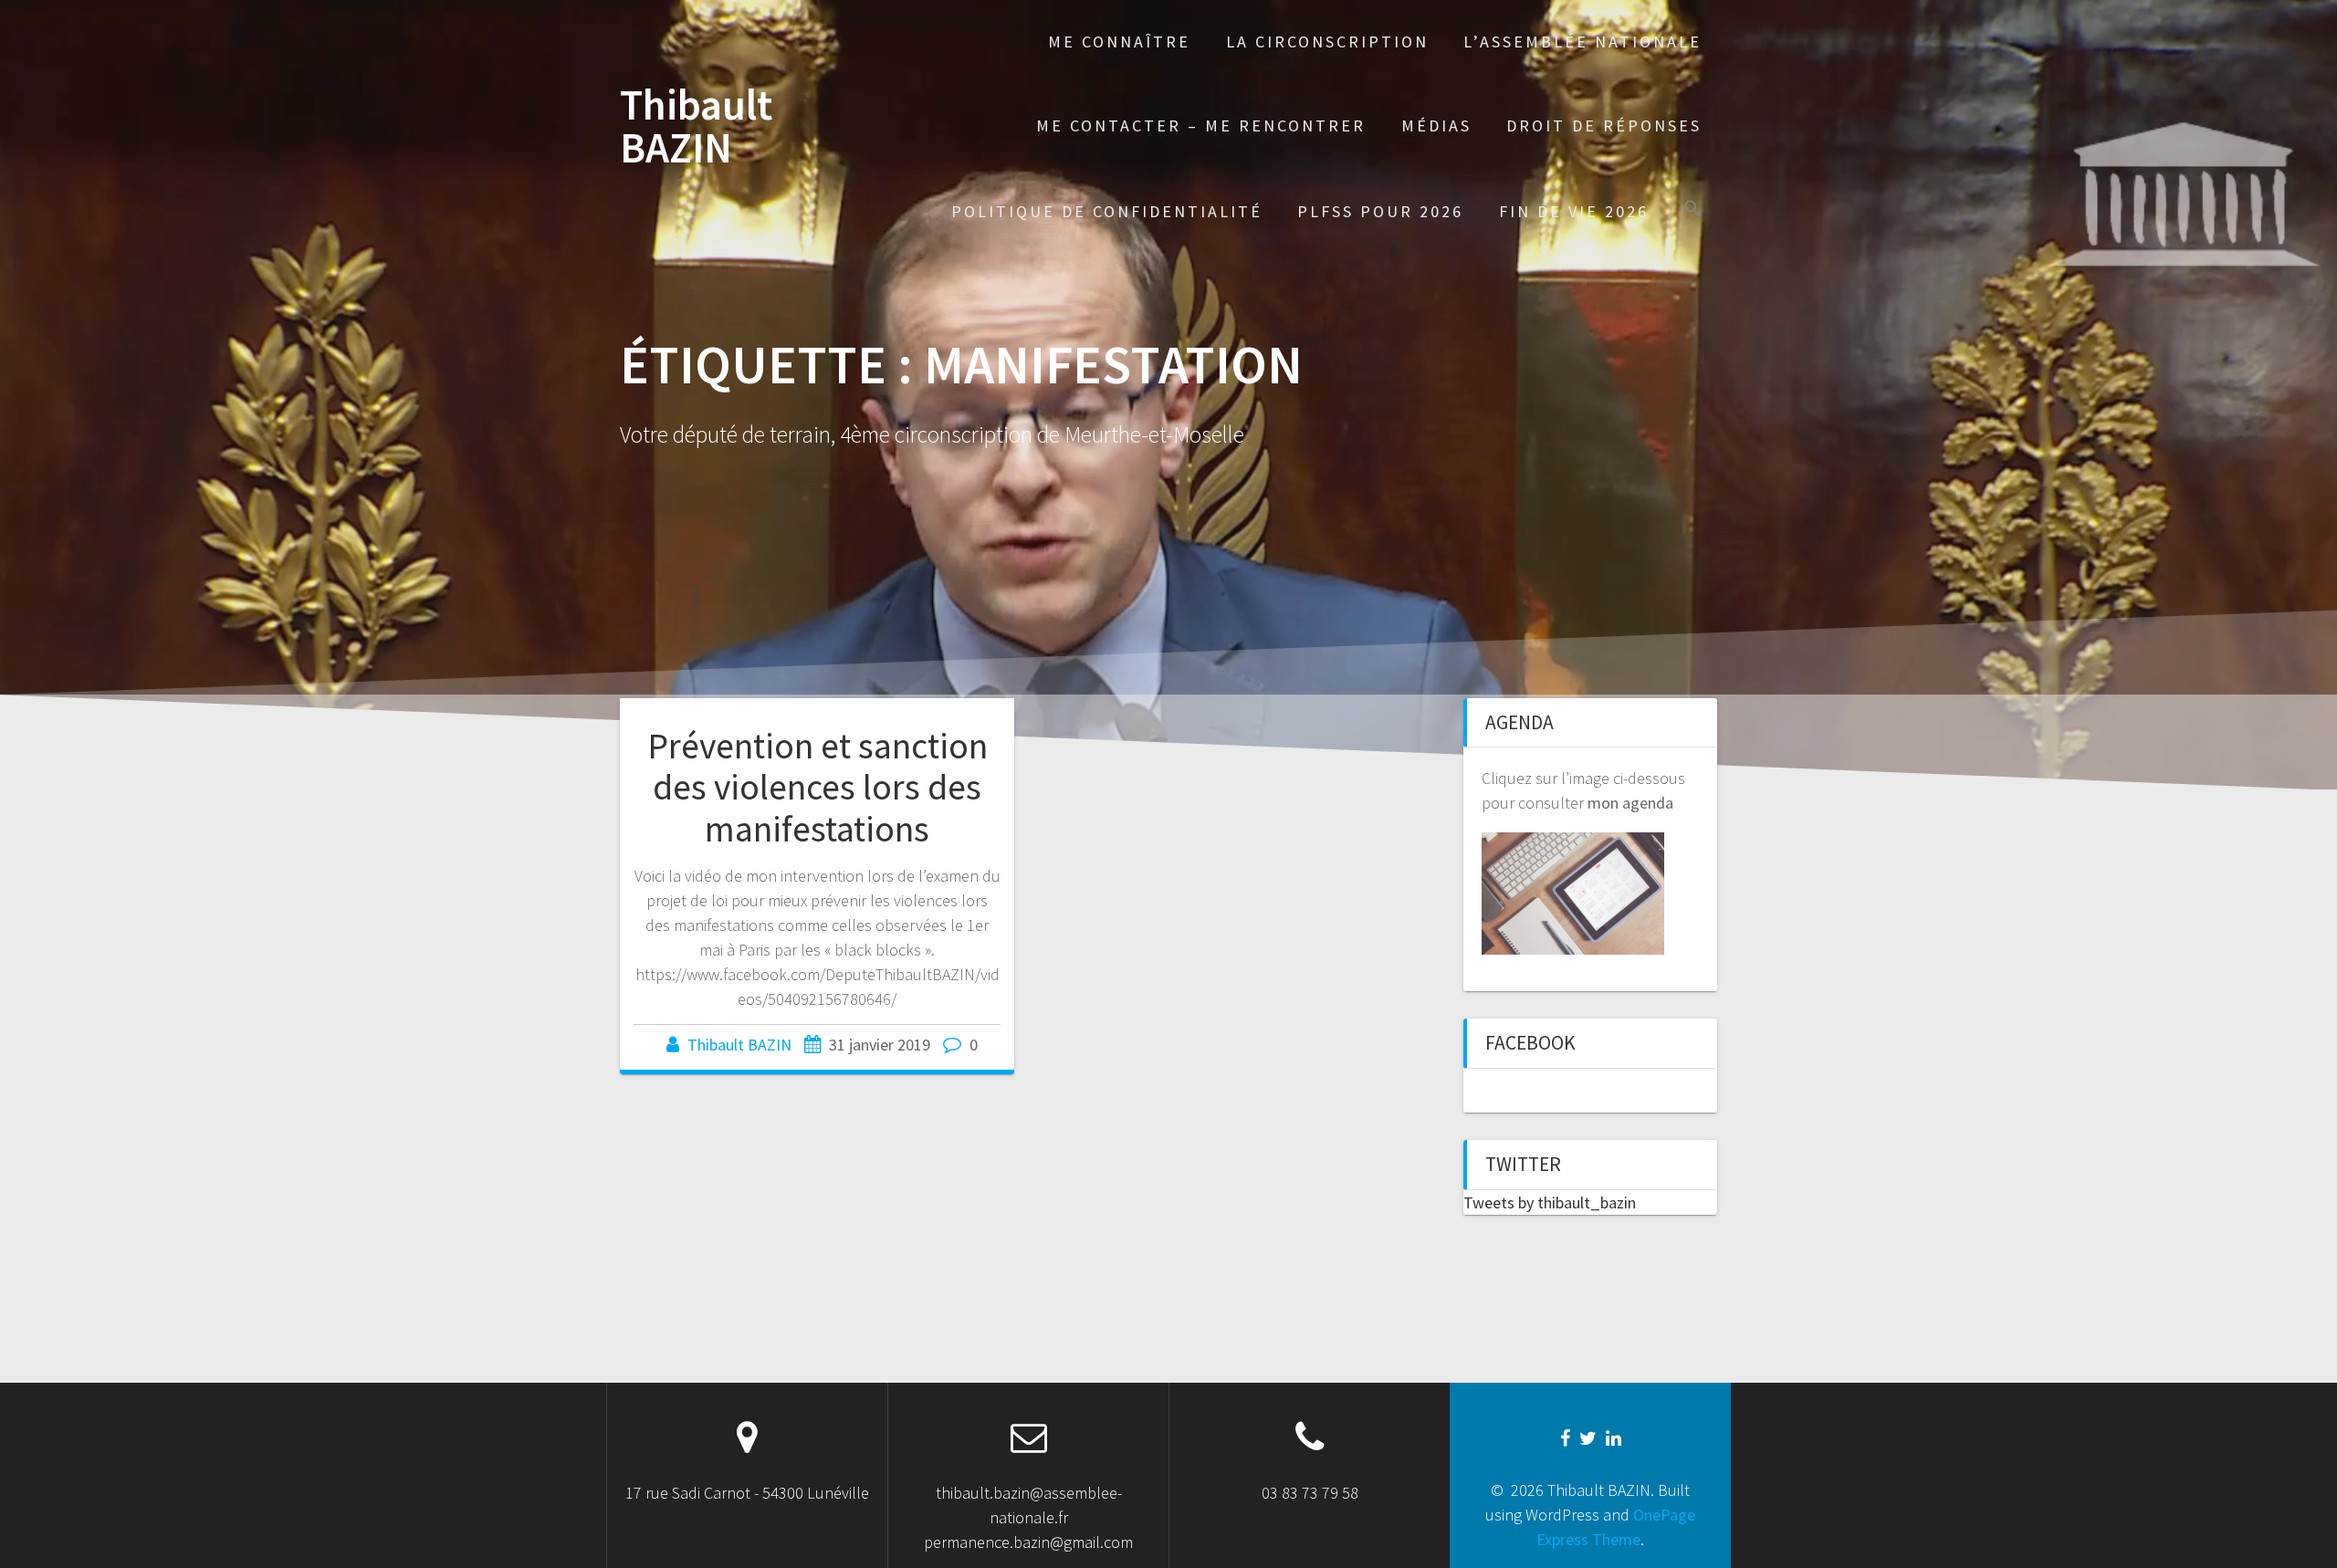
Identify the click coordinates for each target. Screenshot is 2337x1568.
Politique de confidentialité (1107, 211)
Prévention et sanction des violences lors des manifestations (817, 787)
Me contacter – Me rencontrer (1201, 125)
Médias (1436, 125)
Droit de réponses (1604, 125)
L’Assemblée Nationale (1582, 42)
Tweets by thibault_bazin (1550, 1202)
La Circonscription (1327, 42)
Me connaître (1119, 42)
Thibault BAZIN (696, 127)
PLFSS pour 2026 (1380, 211)
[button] (1692, 210)
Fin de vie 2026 (1574, 211)
